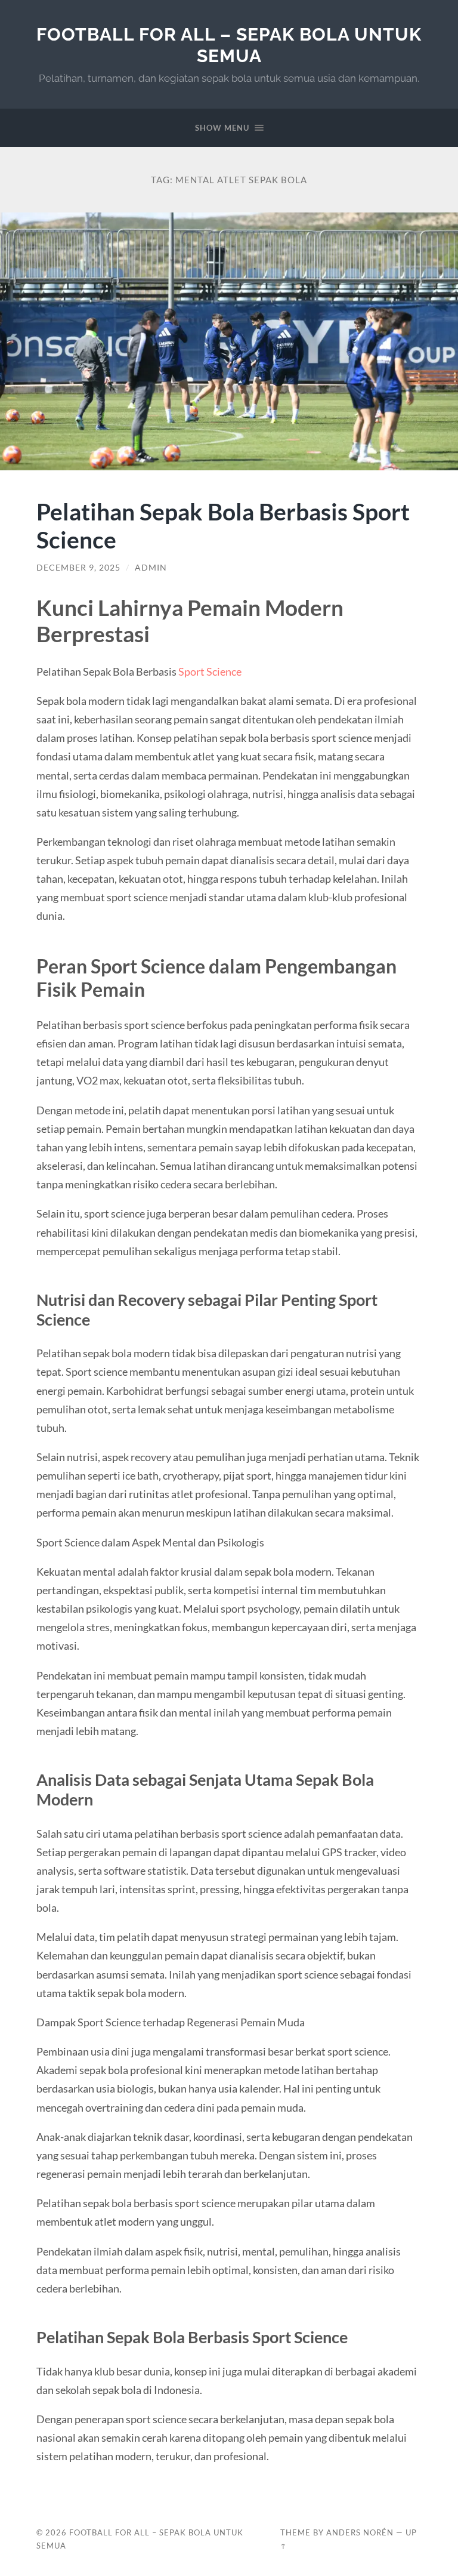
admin (151, 568)
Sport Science (210, 671)
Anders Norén (360, 2532)
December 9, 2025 (78, 568)
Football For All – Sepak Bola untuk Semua (229, 45)
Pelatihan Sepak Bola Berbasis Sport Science (223, 525)
